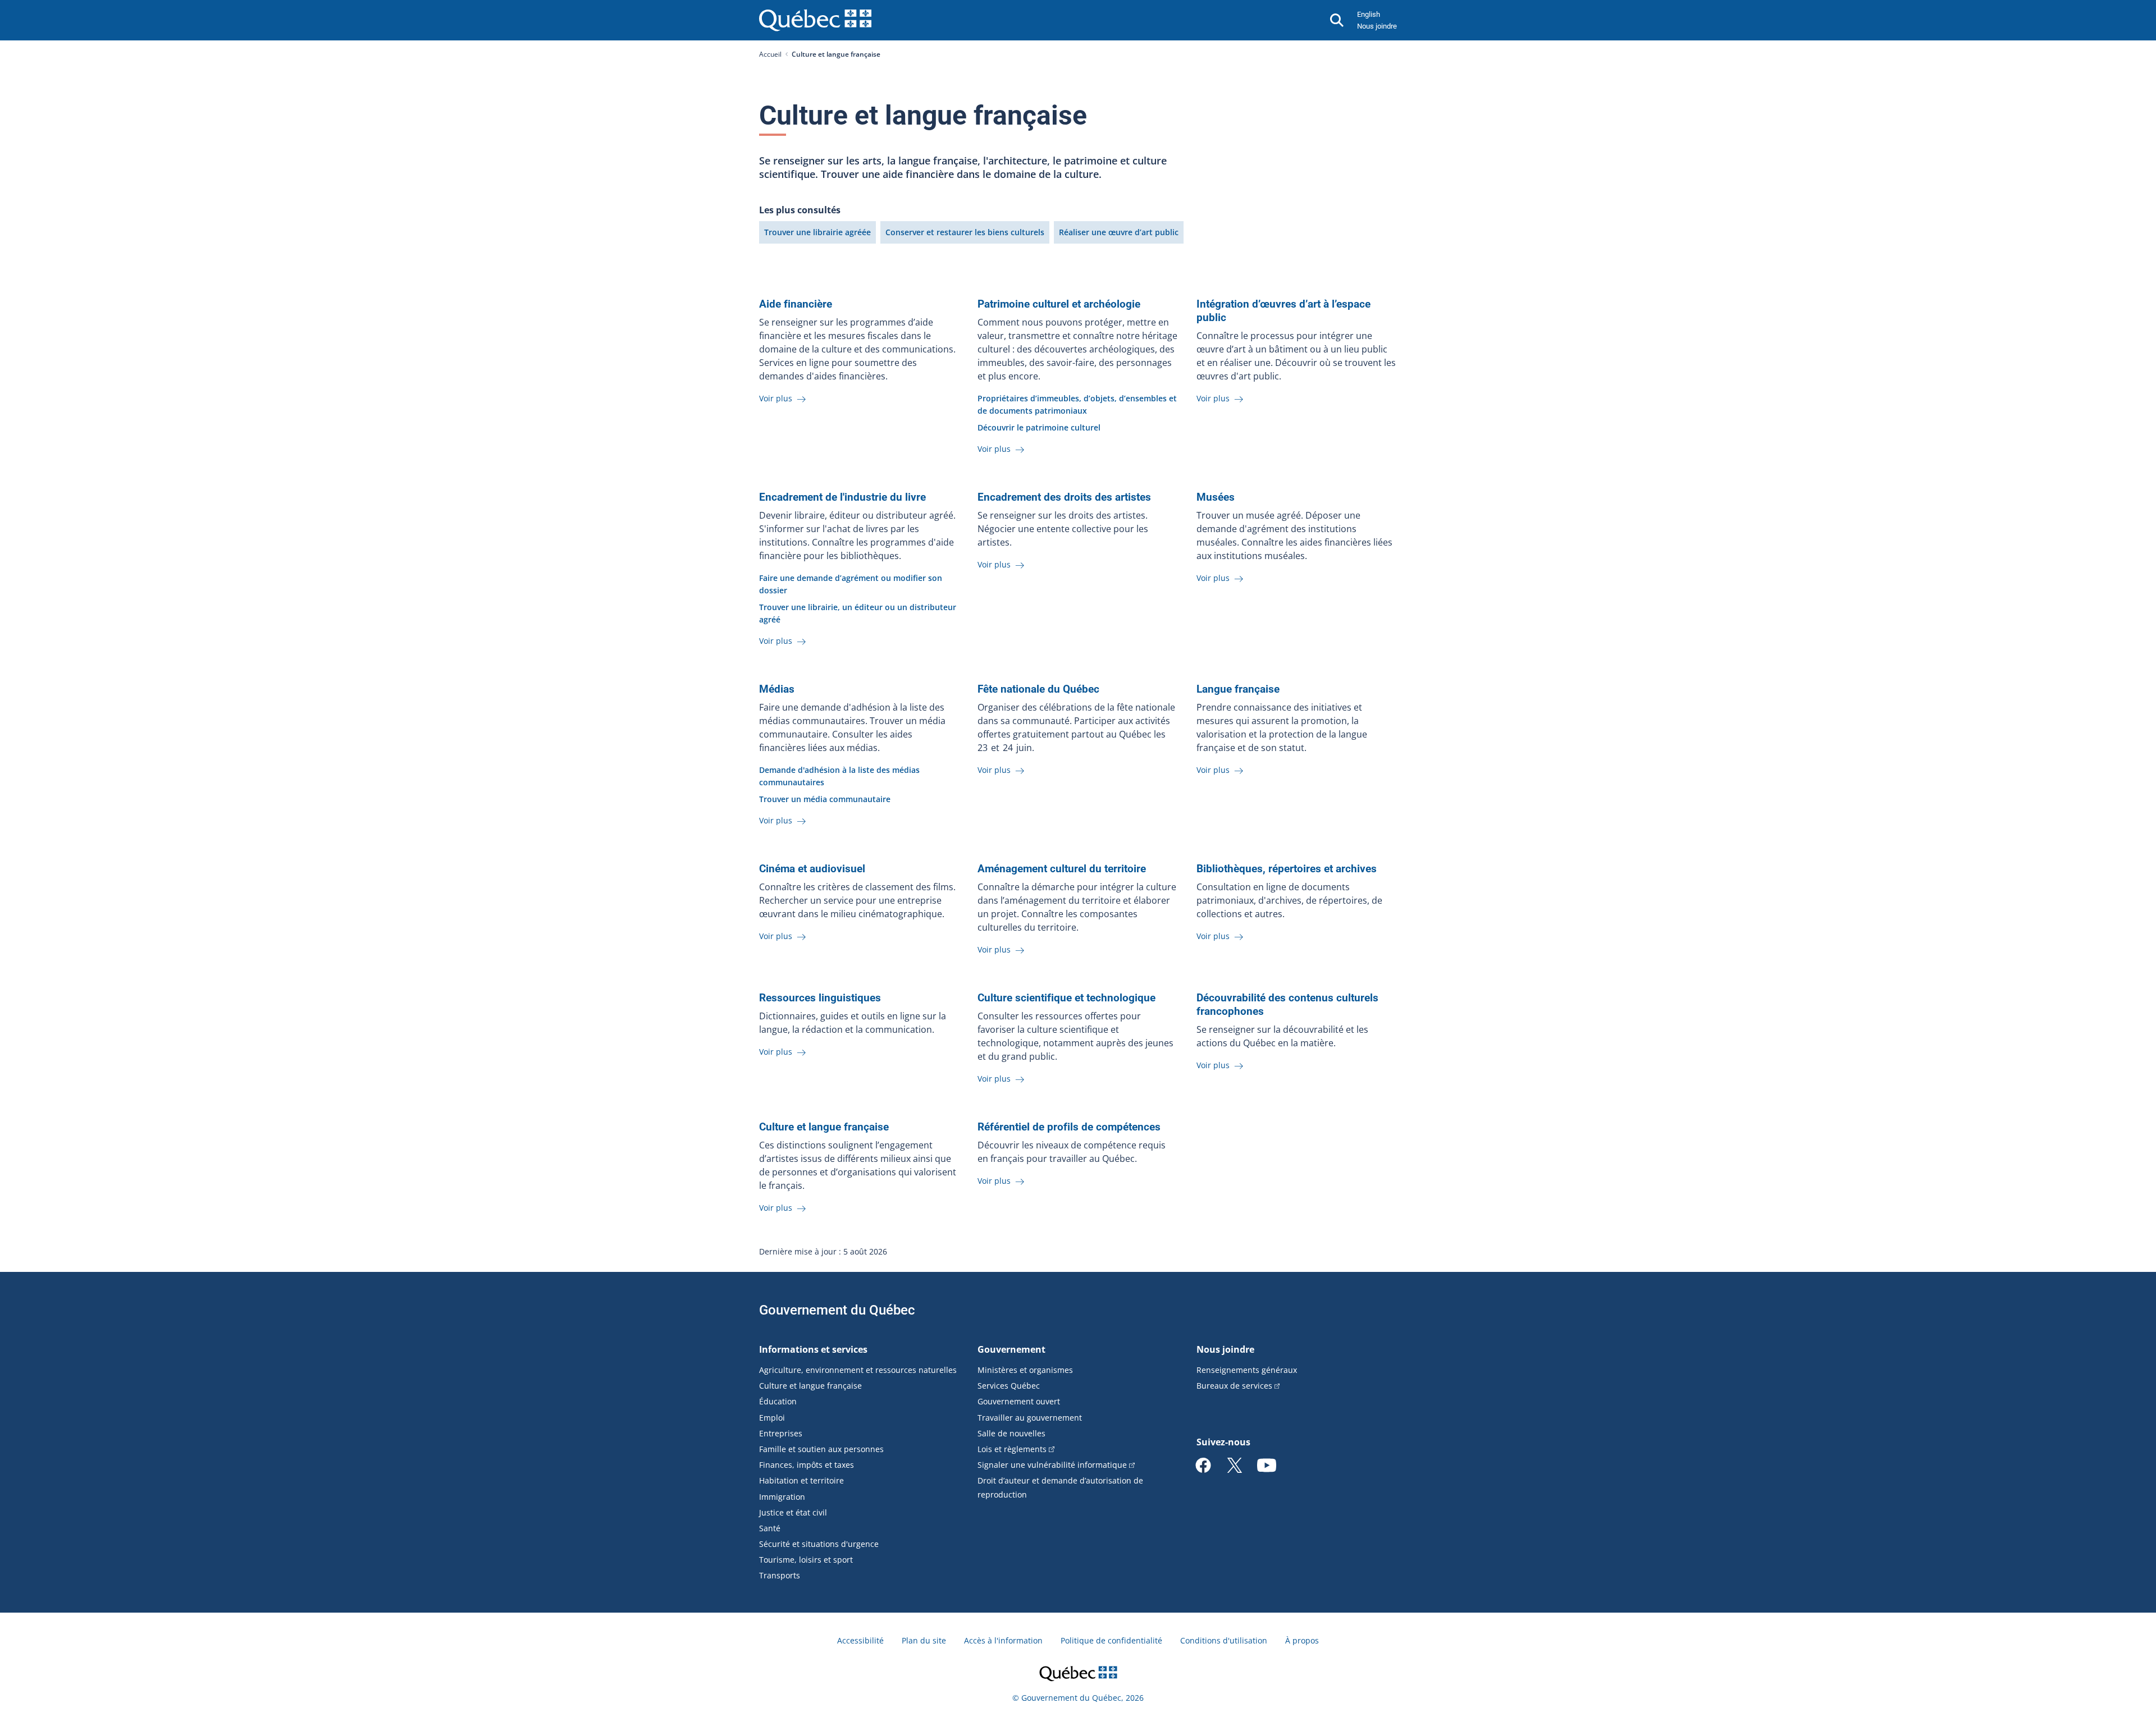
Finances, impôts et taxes (807, 1465)
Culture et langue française (810, 1386)
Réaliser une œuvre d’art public (1119, 232)
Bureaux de (1234, 1386)
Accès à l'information (1003, 1640)
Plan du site (924, 1640)
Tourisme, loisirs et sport (806, 1560)
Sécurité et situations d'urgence (819, 1544)
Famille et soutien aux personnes (821, 1449)
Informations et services (813, 1349)
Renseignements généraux (1247, 1370)
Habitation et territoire (801, 1480)
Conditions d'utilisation (1224, 1640)
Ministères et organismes (1025, 1370)
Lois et (1012, 1449)
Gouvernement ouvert (1019, 1401)
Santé (770, 1528)
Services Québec (1009, 1386)
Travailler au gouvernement (1030, 1418)
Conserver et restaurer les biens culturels (965, 232)
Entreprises (781, 1433)
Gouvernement (1011, 1349)
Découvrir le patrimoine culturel (1039, 427)
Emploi (772, 1418)
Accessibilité (860, 1640)
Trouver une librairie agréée (817, 232)
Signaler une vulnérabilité (1052, 1465)
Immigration (782, 1497)
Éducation (778, 1401)
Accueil (770, 54)
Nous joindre (1377, 26)
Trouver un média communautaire (825, 799)
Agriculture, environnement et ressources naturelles (858, 1370)
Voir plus (777, 398)
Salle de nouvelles (1011, 1433)
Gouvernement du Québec (837, 1310)
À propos (1302, 1640)
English (1369, 14)
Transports (780, 1575)
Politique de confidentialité (1111, 1640)
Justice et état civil (793, 1512)
